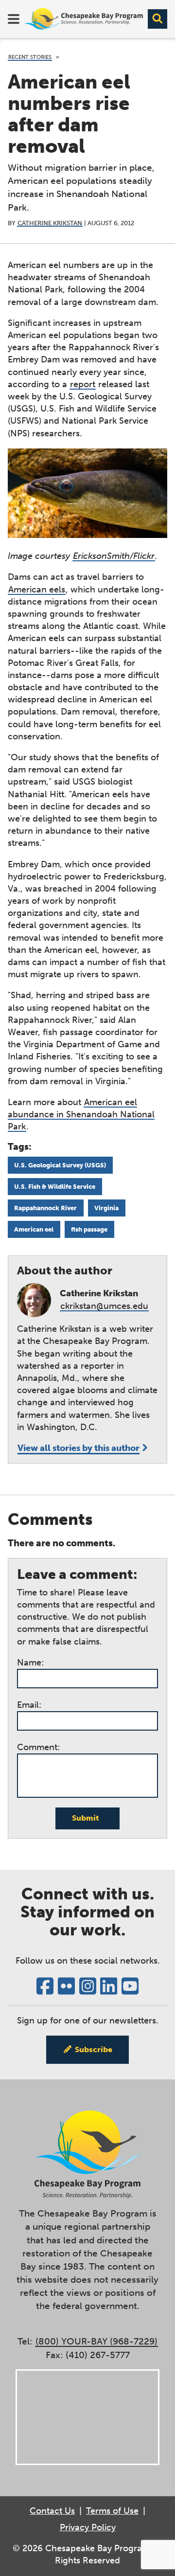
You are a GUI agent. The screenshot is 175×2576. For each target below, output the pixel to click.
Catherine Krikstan (50, 223)
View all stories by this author (79, 1448)
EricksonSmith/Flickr (114, 556)
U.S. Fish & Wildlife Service (55, 1186)
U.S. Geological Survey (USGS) (60, 1165)
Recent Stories (30, 57)
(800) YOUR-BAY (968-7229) (96, 2341)
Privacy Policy (88, 2527)
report (83, 384)
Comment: (38, 1747)
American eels (37, 590)
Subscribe (94, 2049)
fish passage (89, 1229)
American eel (34, 1229)
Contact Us (52, 2511)
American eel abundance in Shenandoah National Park (81, 1114)
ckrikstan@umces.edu (104, 1306)
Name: (30, 1663)
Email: (29, 1705)
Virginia (106, 1208)
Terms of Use (112, 2511)
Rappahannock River (45, 1208)
